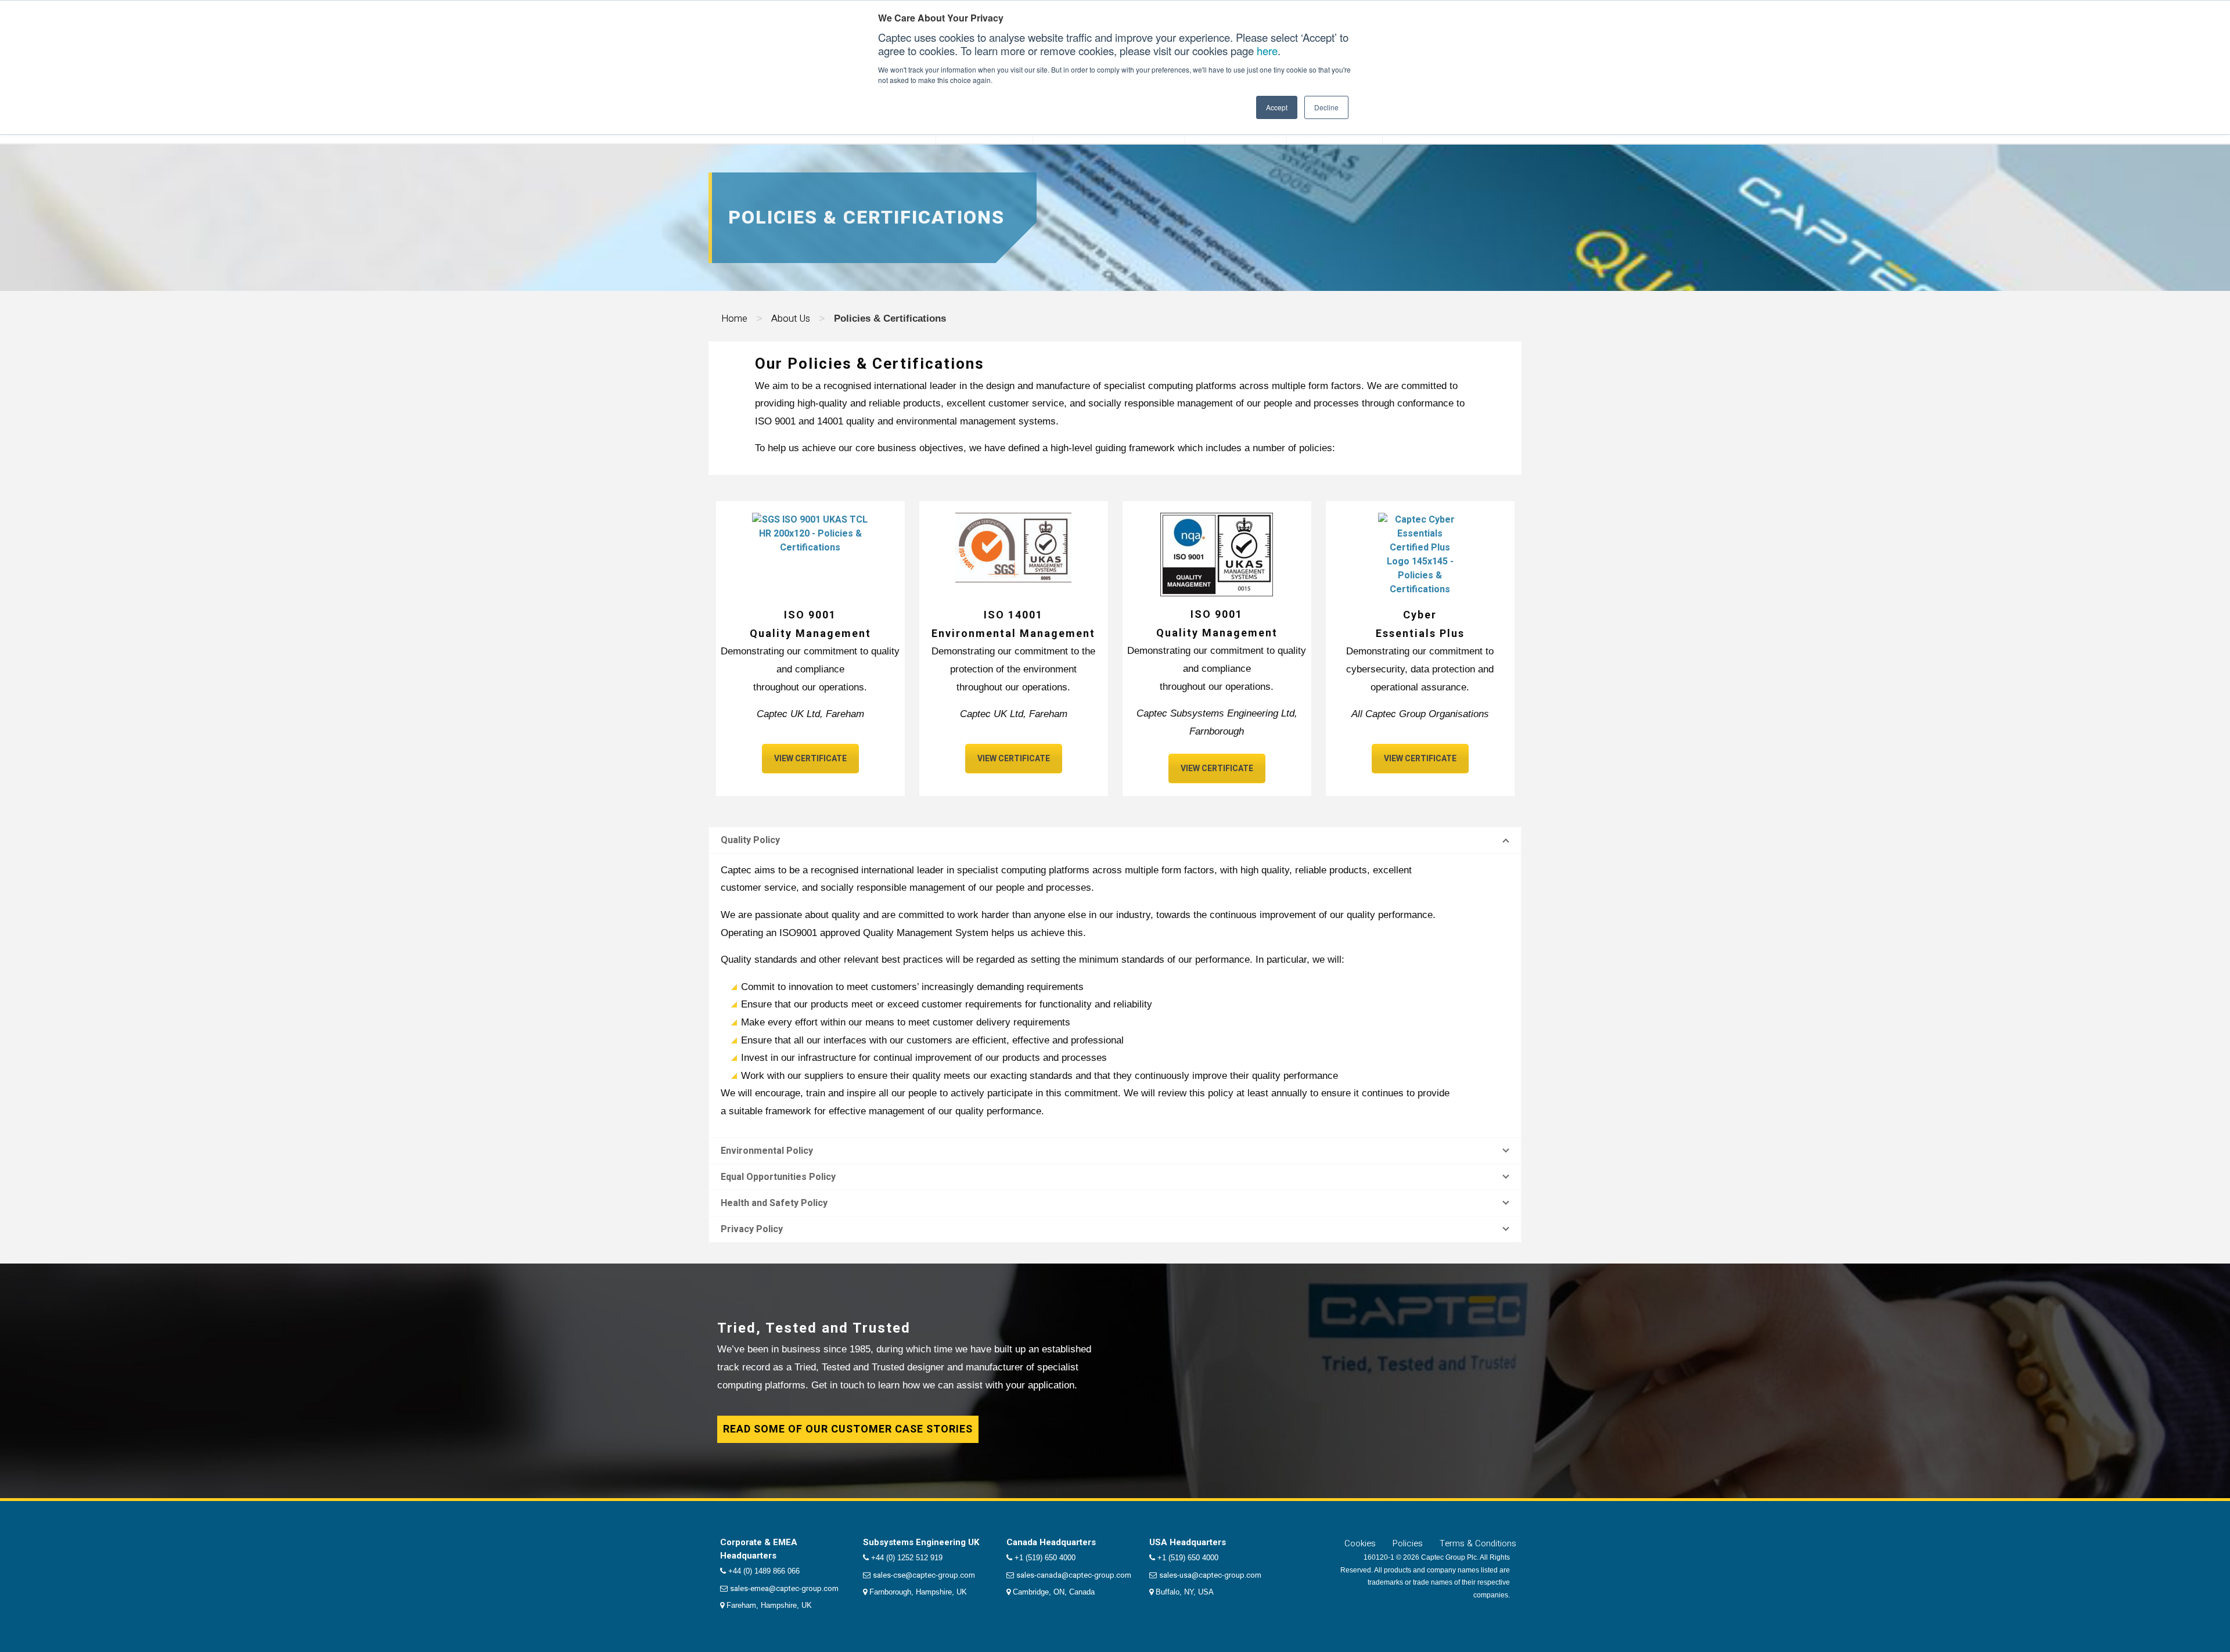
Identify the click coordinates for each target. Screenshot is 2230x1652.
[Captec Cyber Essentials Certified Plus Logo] (1420, 555)
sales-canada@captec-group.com (1074, 1575)
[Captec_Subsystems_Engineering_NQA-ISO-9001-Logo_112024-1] (1217, 555)
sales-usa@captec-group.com (1210, 1575)
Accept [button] (1277, 107)
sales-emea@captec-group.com (784, 1588)
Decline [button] (1326, 107)
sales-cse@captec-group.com (924, 1575)
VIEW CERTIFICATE (810, 759)
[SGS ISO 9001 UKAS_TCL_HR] (810, 548)
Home (734, 318)
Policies (1408, 1543)
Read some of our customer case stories (848, 1429)
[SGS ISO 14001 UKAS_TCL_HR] (1013, 548)
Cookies (1360, 1543)
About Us (791, 318)
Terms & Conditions (1478, 1543)
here (1267, 51)
